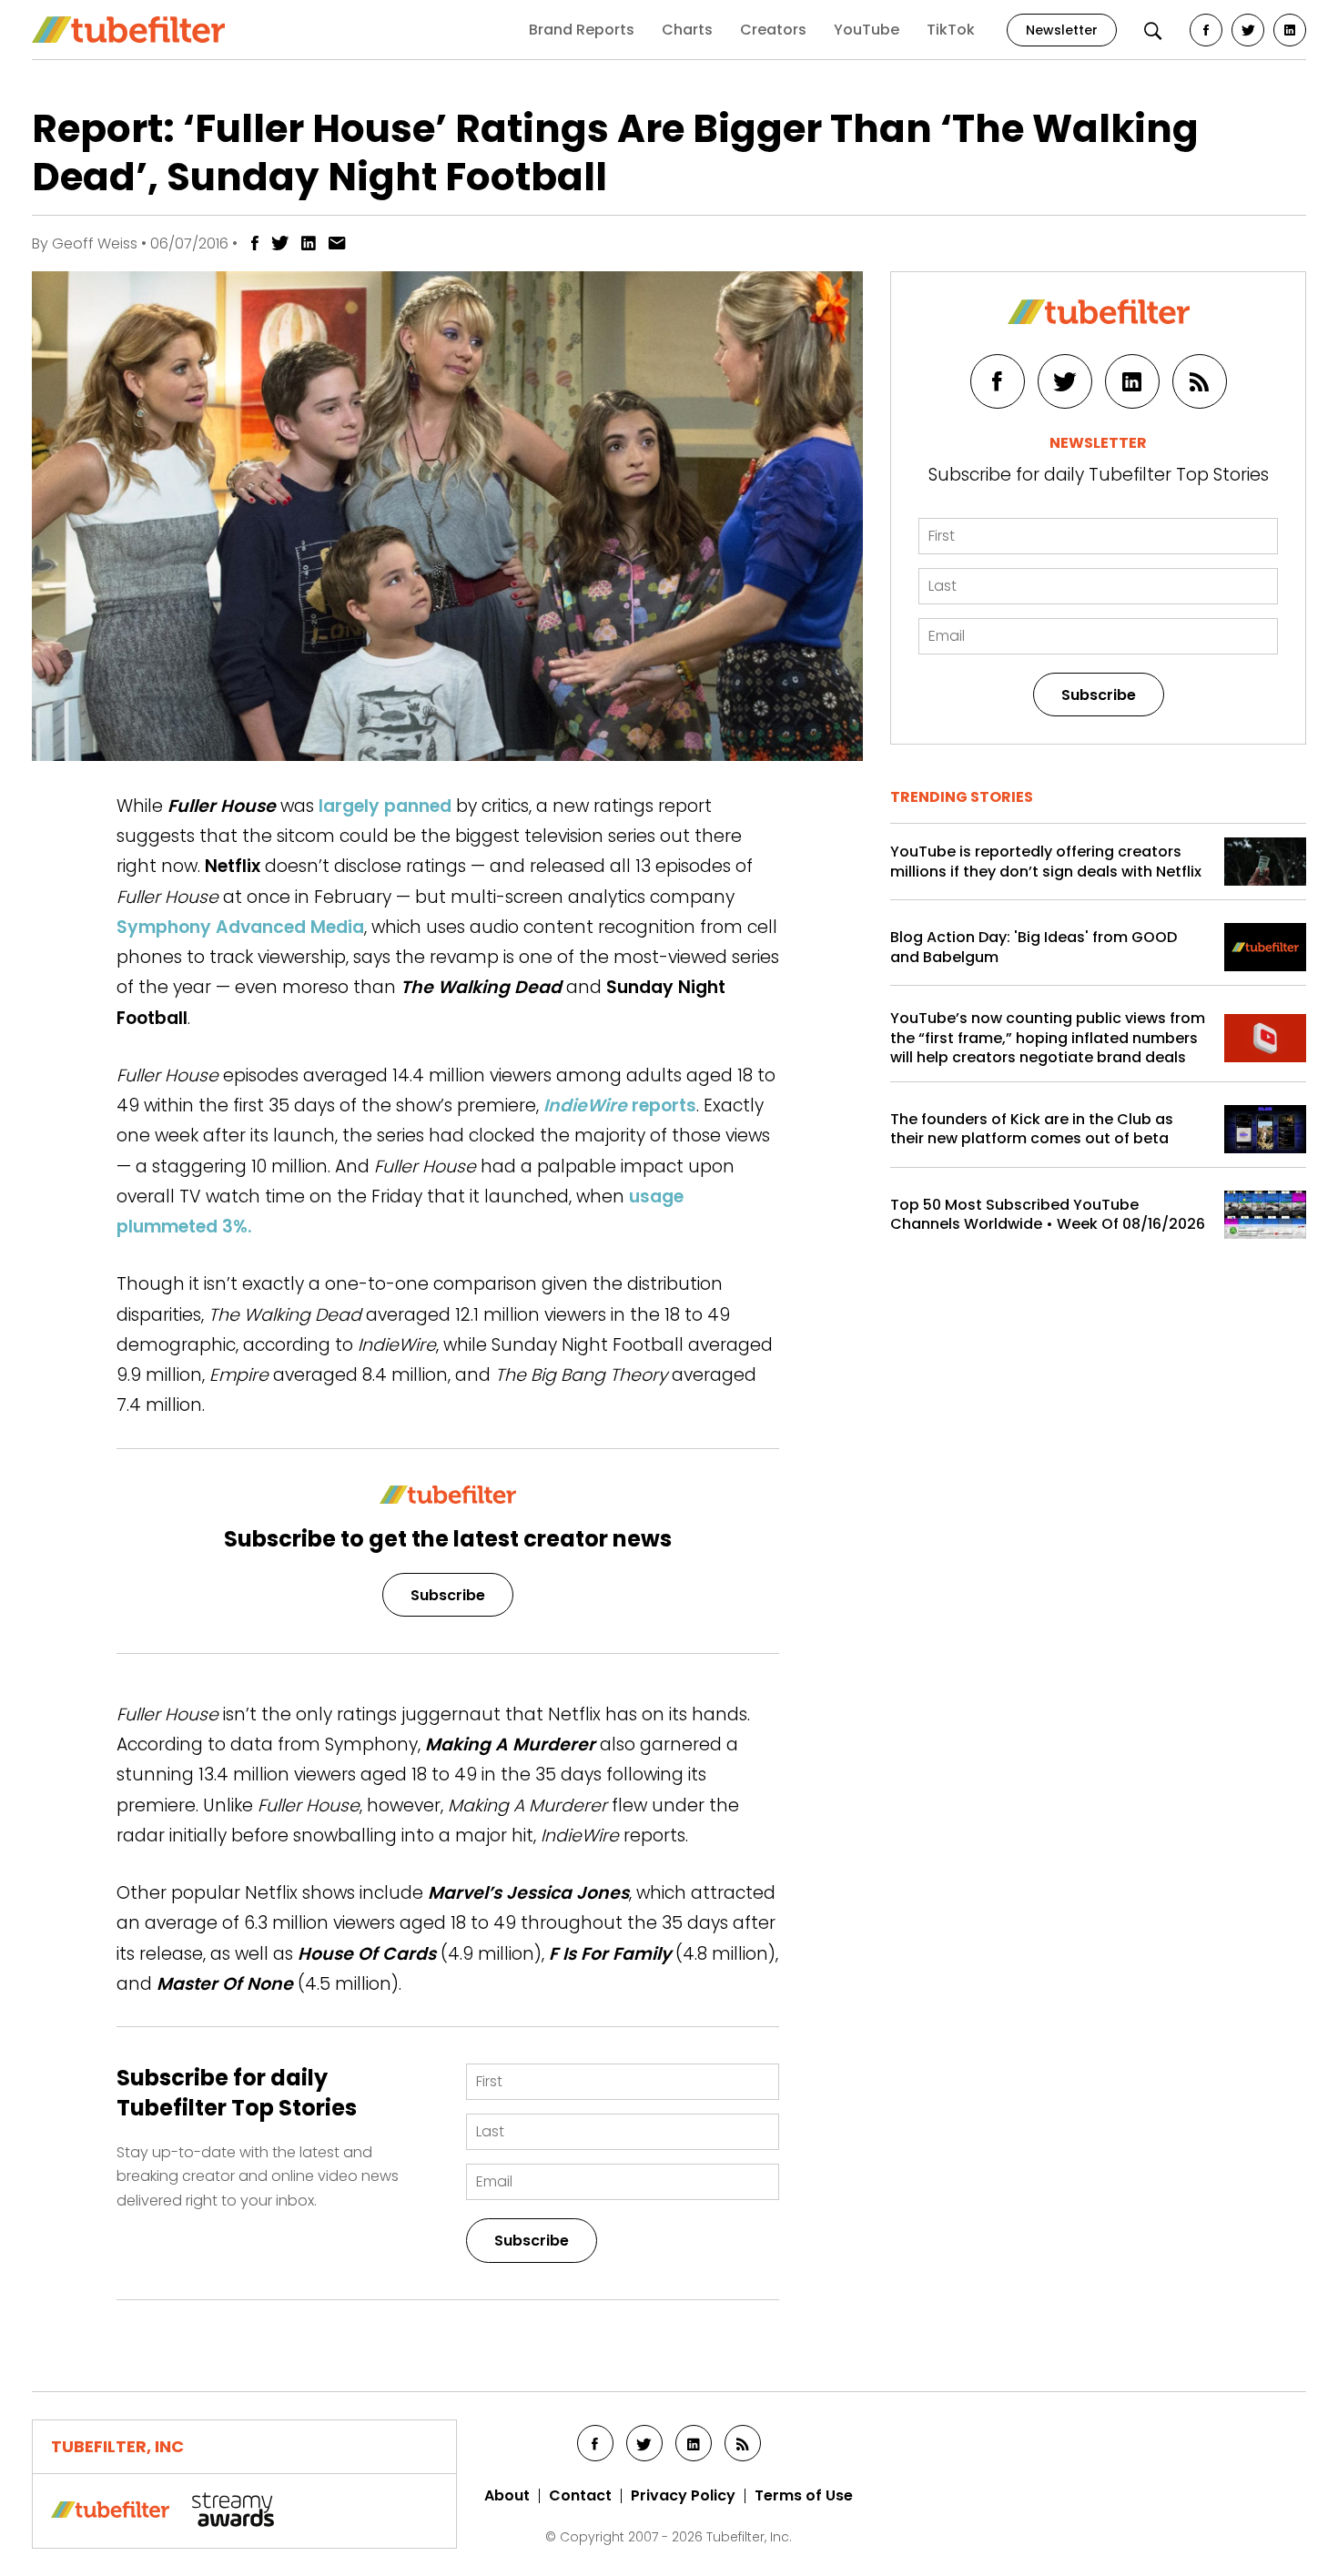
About (507, 2496)
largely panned (385, 806)
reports (620, 1105)
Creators (773, 30)
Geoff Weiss (95, 243)
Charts (687, 30)
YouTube (867, 30)
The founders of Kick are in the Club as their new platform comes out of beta (1032, 1129)
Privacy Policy (683, 2496)
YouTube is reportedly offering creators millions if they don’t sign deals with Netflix (1046, 862)
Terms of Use (804, 2496)
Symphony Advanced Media (240, 927)
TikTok (951, 30)
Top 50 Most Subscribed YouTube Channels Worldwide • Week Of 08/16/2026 (1048, 1215)
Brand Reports (582, 30)
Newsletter (1062, 30)
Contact (580, 2496)
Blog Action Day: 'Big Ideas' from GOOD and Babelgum (1034, 947)
